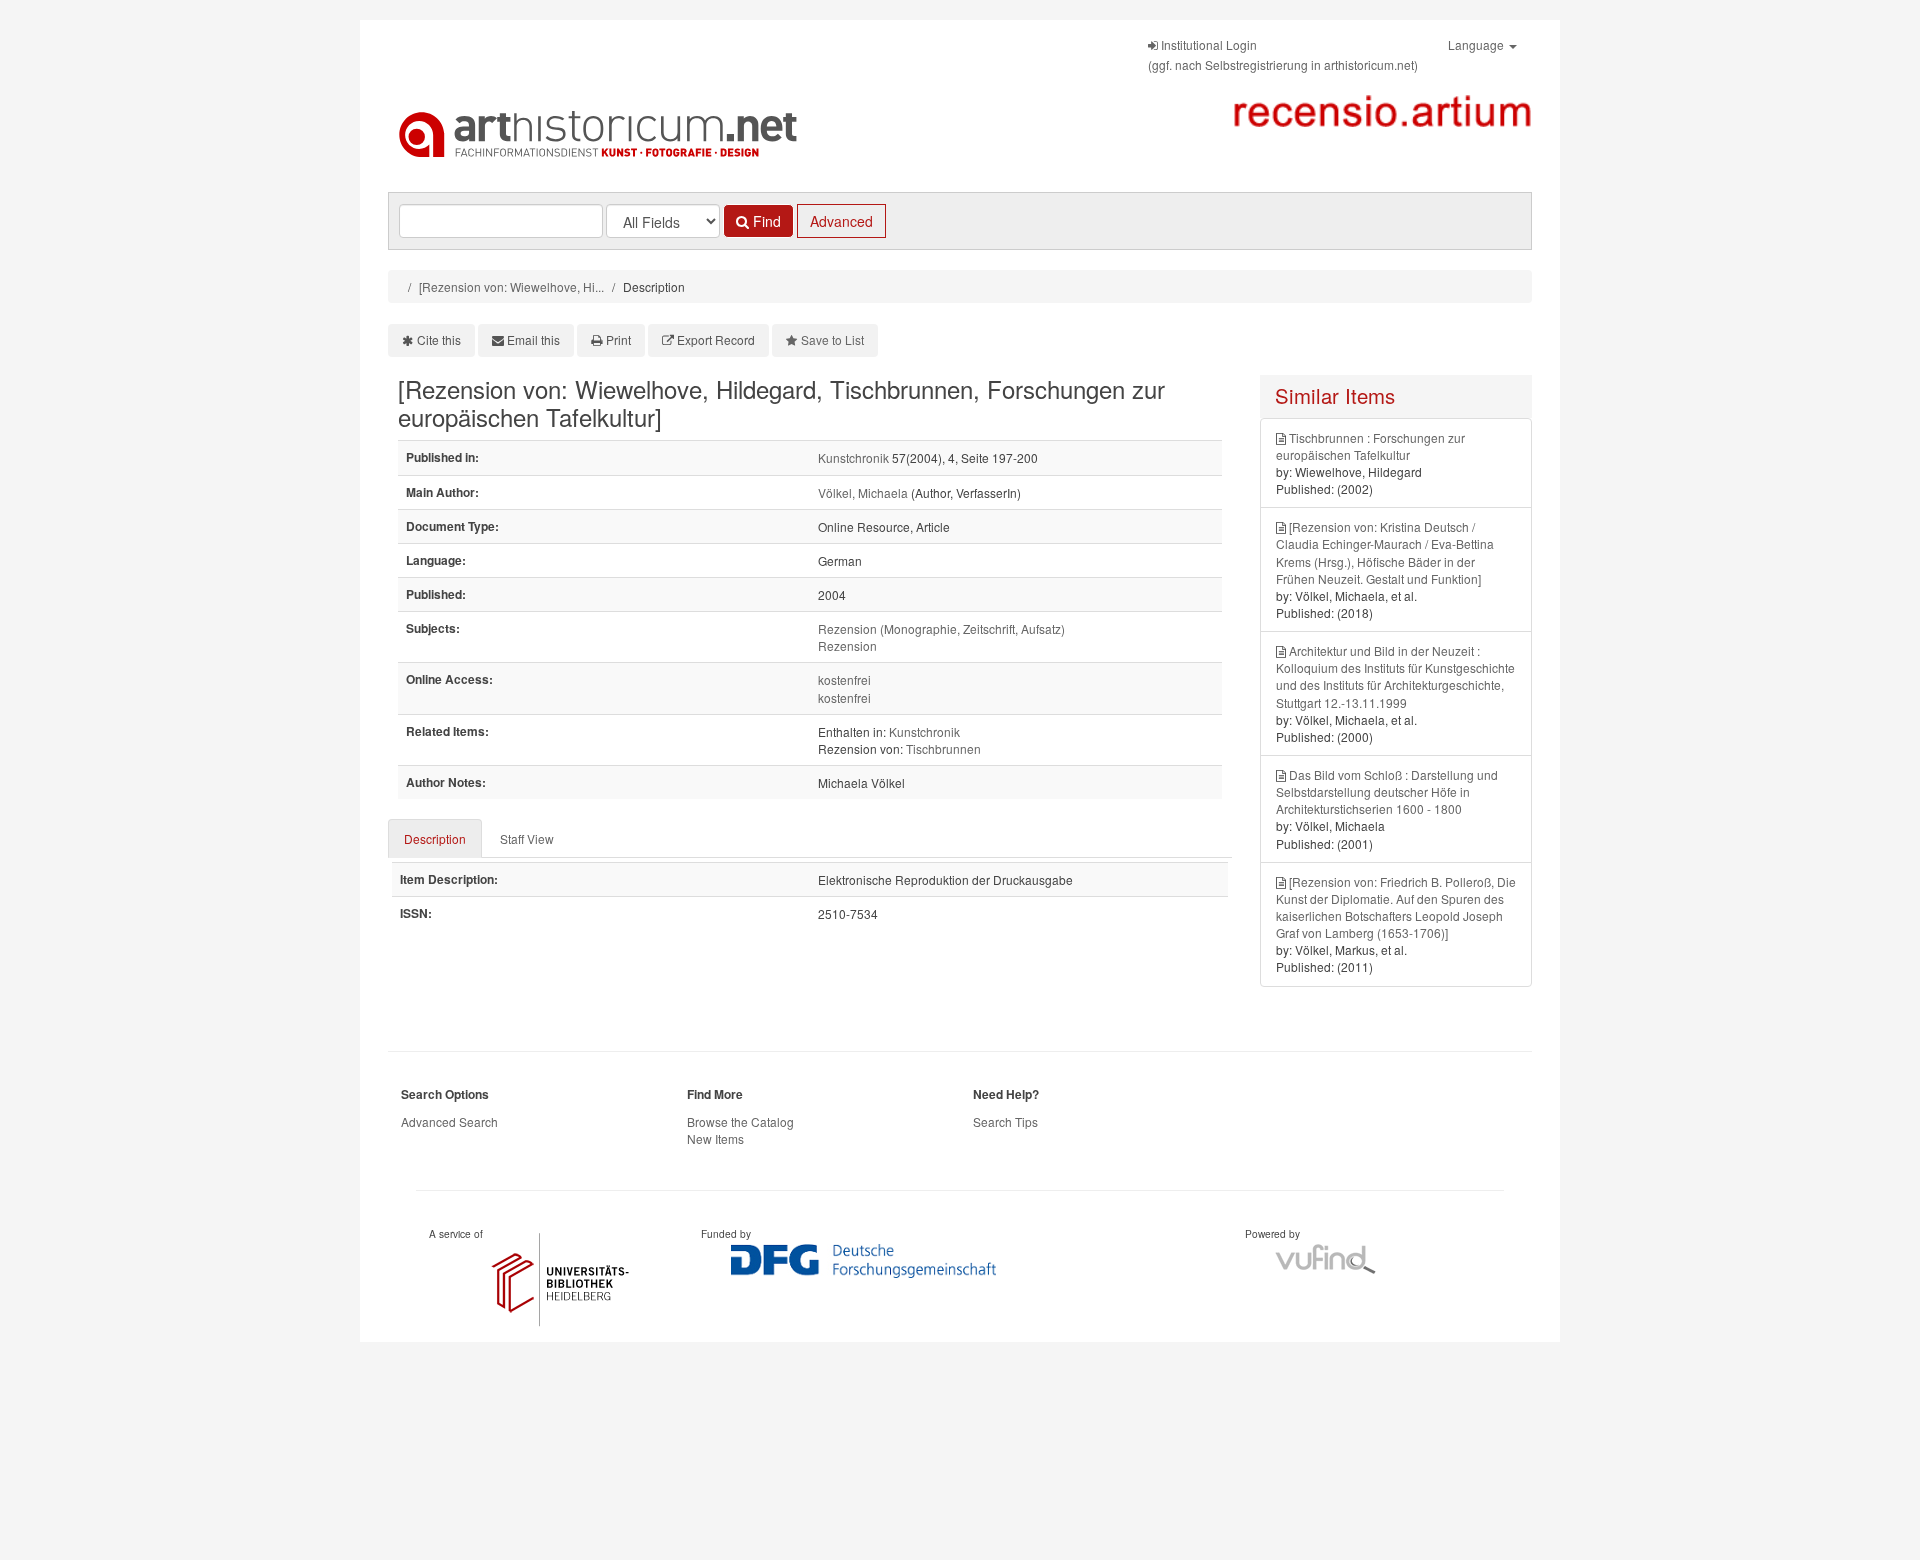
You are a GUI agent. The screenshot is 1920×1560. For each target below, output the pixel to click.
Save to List (832, 339)
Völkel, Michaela (863, 492)
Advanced (841, 221)
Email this (533, 339)
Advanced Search (449, 1121)
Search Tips (1005, 1121)
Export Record (716, 339)
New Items (715, 1138)
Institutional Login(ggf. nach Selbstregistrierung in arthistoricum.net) (1283, 54)
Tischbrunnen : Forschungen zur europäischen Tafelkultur (1370, 446)
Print (618, 339)
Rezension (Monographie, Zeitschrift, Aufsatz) (941, 628)
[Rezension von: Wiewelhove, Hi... (511, 286)
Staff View (527, 838)
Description (435, 838)
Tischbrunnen (943, 748)
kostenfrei (844, 679)
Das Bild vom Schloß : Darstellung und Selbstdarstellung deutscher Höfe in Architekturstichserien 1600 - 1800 (1387, 791)
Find (765, 221)
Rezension (847, 645)
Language (1477, 44)
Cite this (439, 339)
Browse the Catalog (740, 1121)
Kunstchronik (853, 457)
